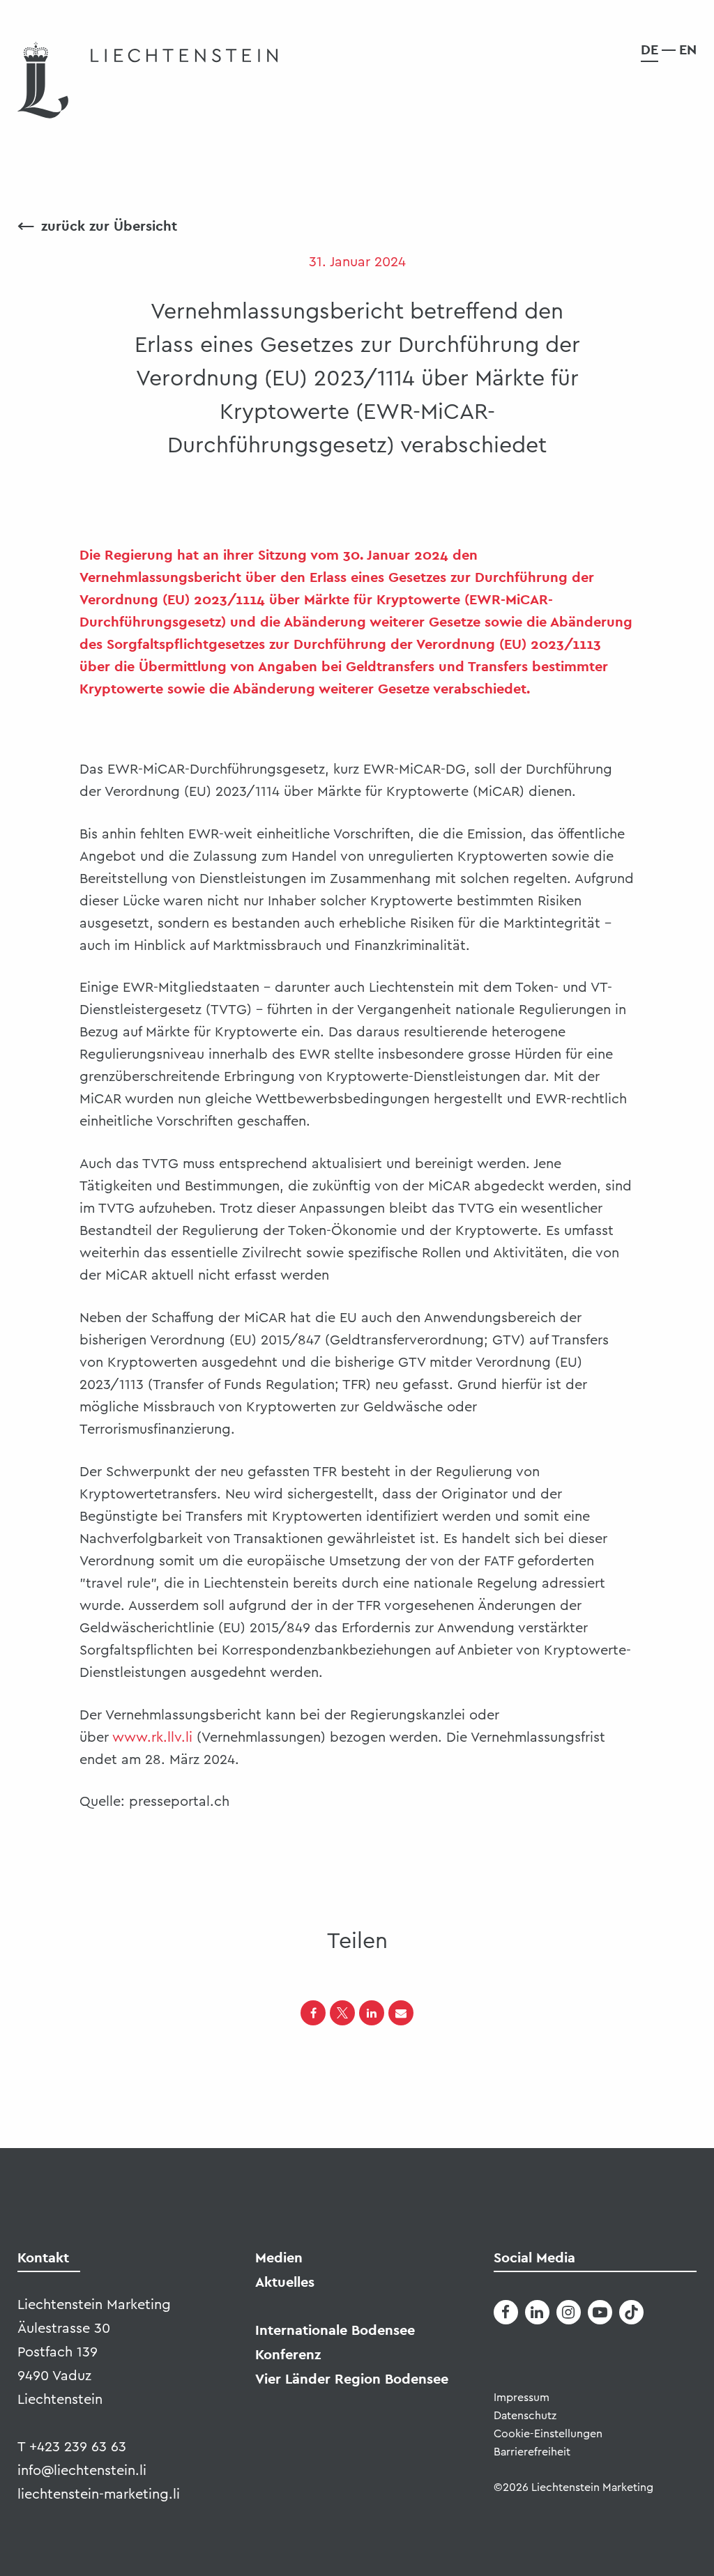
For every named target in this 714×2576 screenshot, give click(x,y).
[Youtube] (600, 2312)
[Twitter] (342, 2013)
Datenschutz (525, 2416)
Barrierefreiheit (532, 2452)
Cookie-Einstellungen (548, 2434)
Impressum (522, 2398)
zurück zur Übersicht (97, 226)
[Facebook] (313, 2013)
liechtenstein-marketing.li (99, 2494)
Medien (279, 2257)
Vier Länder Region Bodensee (352, 2379)
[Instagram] (569, 2312)
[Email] (401, 2013)
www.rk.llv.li (152, 1738)
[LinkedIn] (372, 2013)
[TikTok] (631, 2312)
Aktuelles (285, 2282)
